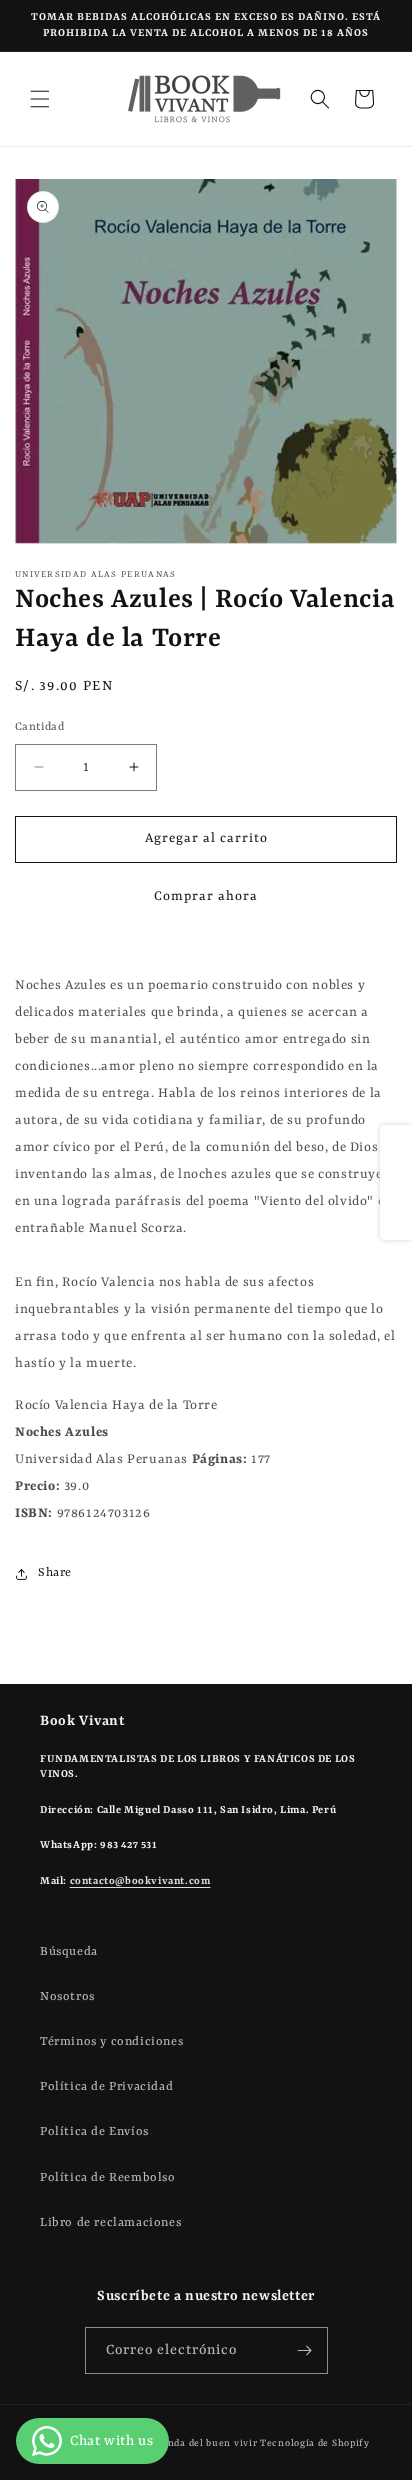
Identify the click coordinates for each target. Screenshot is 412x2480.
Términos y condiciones (111, 2042)
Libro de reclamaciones (110, 2223)
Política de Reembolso (108, 2178)
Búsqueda (69, 1952)
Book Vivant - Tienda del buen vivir (170, 2443)
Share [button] (55, 1573)
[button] (40, 99)
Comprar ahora (206, 896)
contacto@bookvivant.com (140, 1881)
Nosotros (67, 1997)
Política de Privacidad (106, 2087)
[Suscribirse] (305, 2350)
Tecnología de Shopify (315, 2443)
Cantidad (39, 727)
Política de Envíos (94, 2132)
